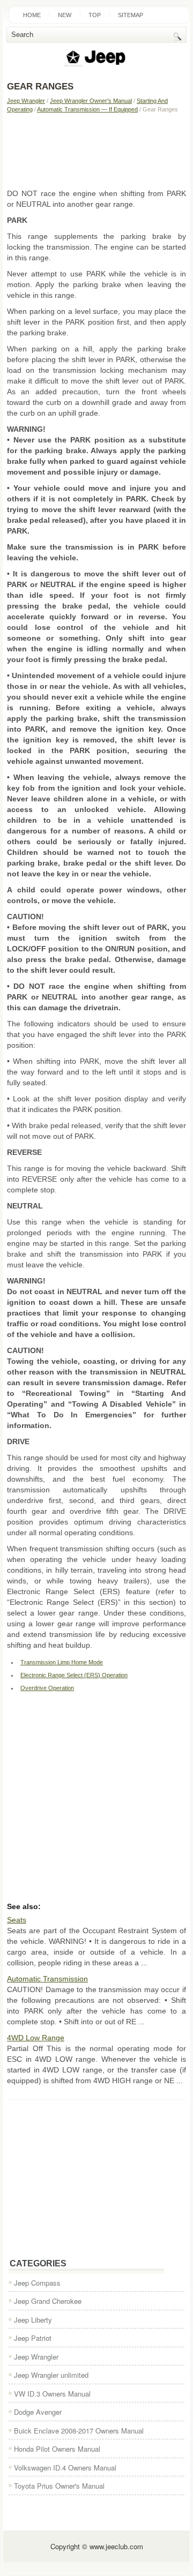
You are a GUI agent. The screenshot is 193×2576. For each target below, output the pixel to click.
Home (32, 15)
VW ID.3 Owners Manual (52, 2394)
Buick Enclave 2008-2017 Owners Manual (79, 2431)
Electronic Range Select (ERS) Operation (74, 1675)
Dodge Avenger (38, 2412)
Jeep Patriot (33, 2338)
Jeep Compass (37, 2283)
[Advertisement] (96, 151)
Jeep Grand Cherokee (48, 2301)
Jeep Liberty (33, 2320)
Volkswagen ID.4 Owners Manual (65, 2468)
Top (95, 15)
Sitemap (131, 15)
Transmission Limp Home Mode (62, 1662)
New (65, 15)
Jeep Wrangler (26, 101)
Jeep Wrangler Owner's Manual (91, 101)
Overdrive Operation (47, 1688)
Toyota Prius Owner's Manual (59, 2486)
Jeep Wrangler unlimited (51, 2375)
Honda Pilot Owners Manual (57, 2449)
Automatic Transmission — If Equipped (87, 109)
